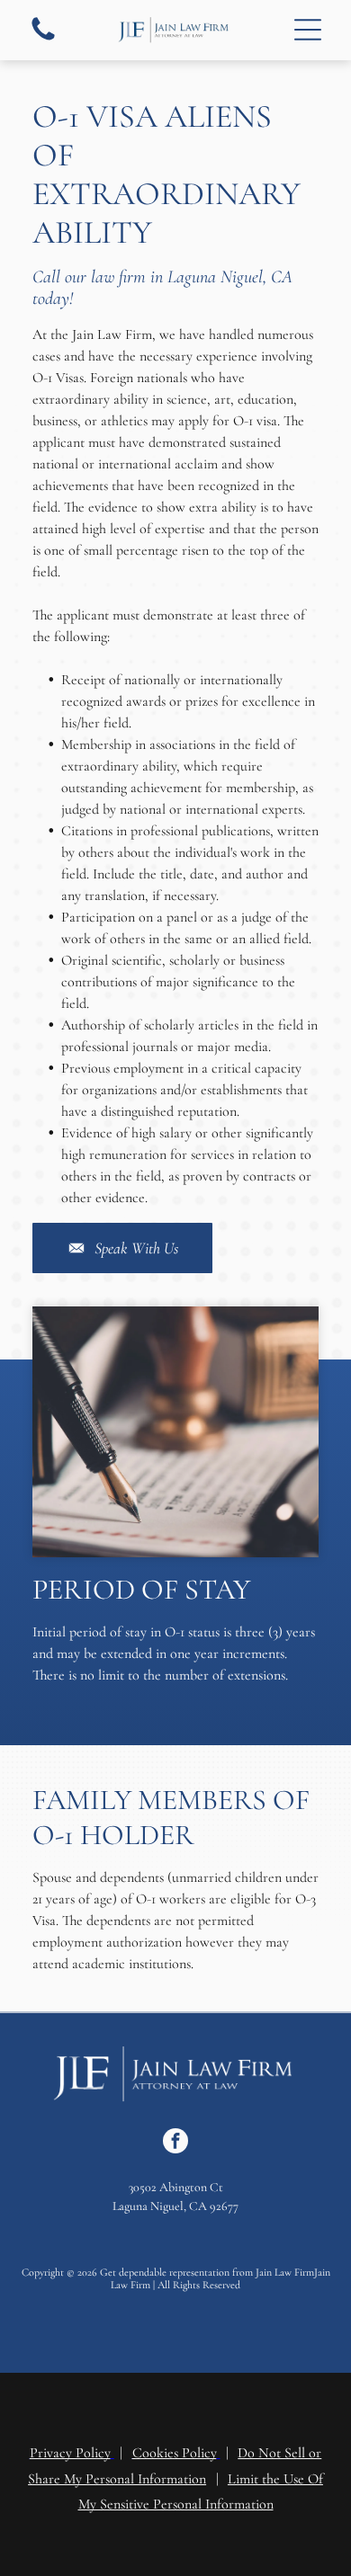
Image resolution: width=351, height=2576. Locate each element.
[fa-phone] (43, 40)
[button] (308, 30)
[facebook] (175, 2143)
